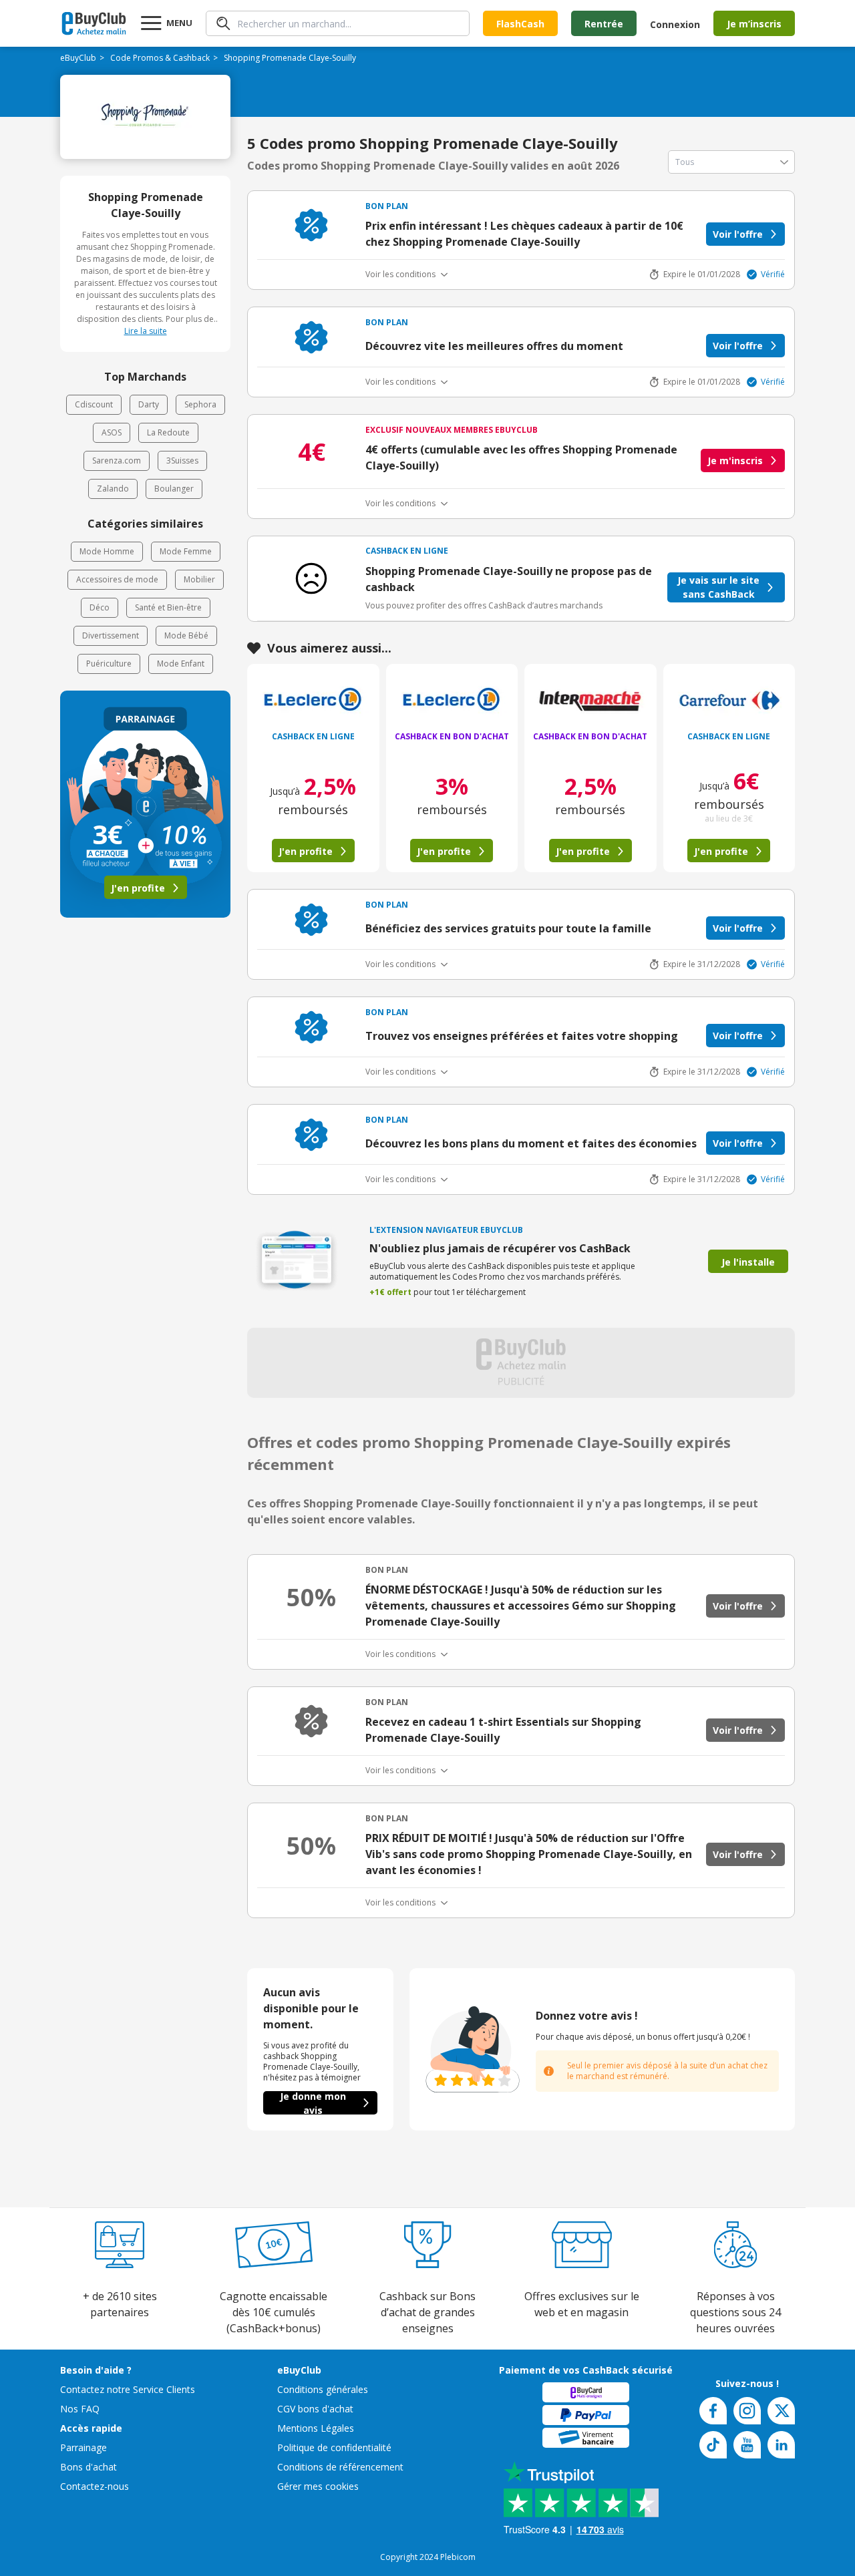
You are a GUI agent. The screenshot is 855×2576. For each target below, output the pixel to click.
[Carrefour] (729, 701)
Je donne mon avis (313, 2103)
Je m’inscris (754, 24)
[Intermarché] (590, 701)
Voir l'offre (738, 234)
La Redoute (168, 432)
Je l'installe (748, 1262)
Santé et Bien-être (168, 607)
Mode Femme (186, 551)
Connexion (675, 24)
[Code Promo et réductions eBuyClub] (94, 23)
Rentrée (604, 24)
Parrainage (83, 2447)
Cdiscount (94, 404)
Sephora (200, 404)
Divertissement (111, 635)
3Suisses (182, 461)
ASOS (112, 432)
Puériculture (109, 664)
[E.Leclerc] (313, 701)
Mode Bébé (186, 635)
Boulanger (174, 489)
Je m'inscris (735, 461)
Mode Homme (107, 551)
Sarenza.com (117, 461)
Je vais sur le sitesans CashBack (718, 587)
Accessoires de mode (117, 579)
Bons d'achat (89, 2467)
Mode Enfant (181, 664)
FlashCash (520, 24)
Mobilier (199, 579)
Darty (149, 404)
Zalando (113, 489)
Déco (100, 607)
